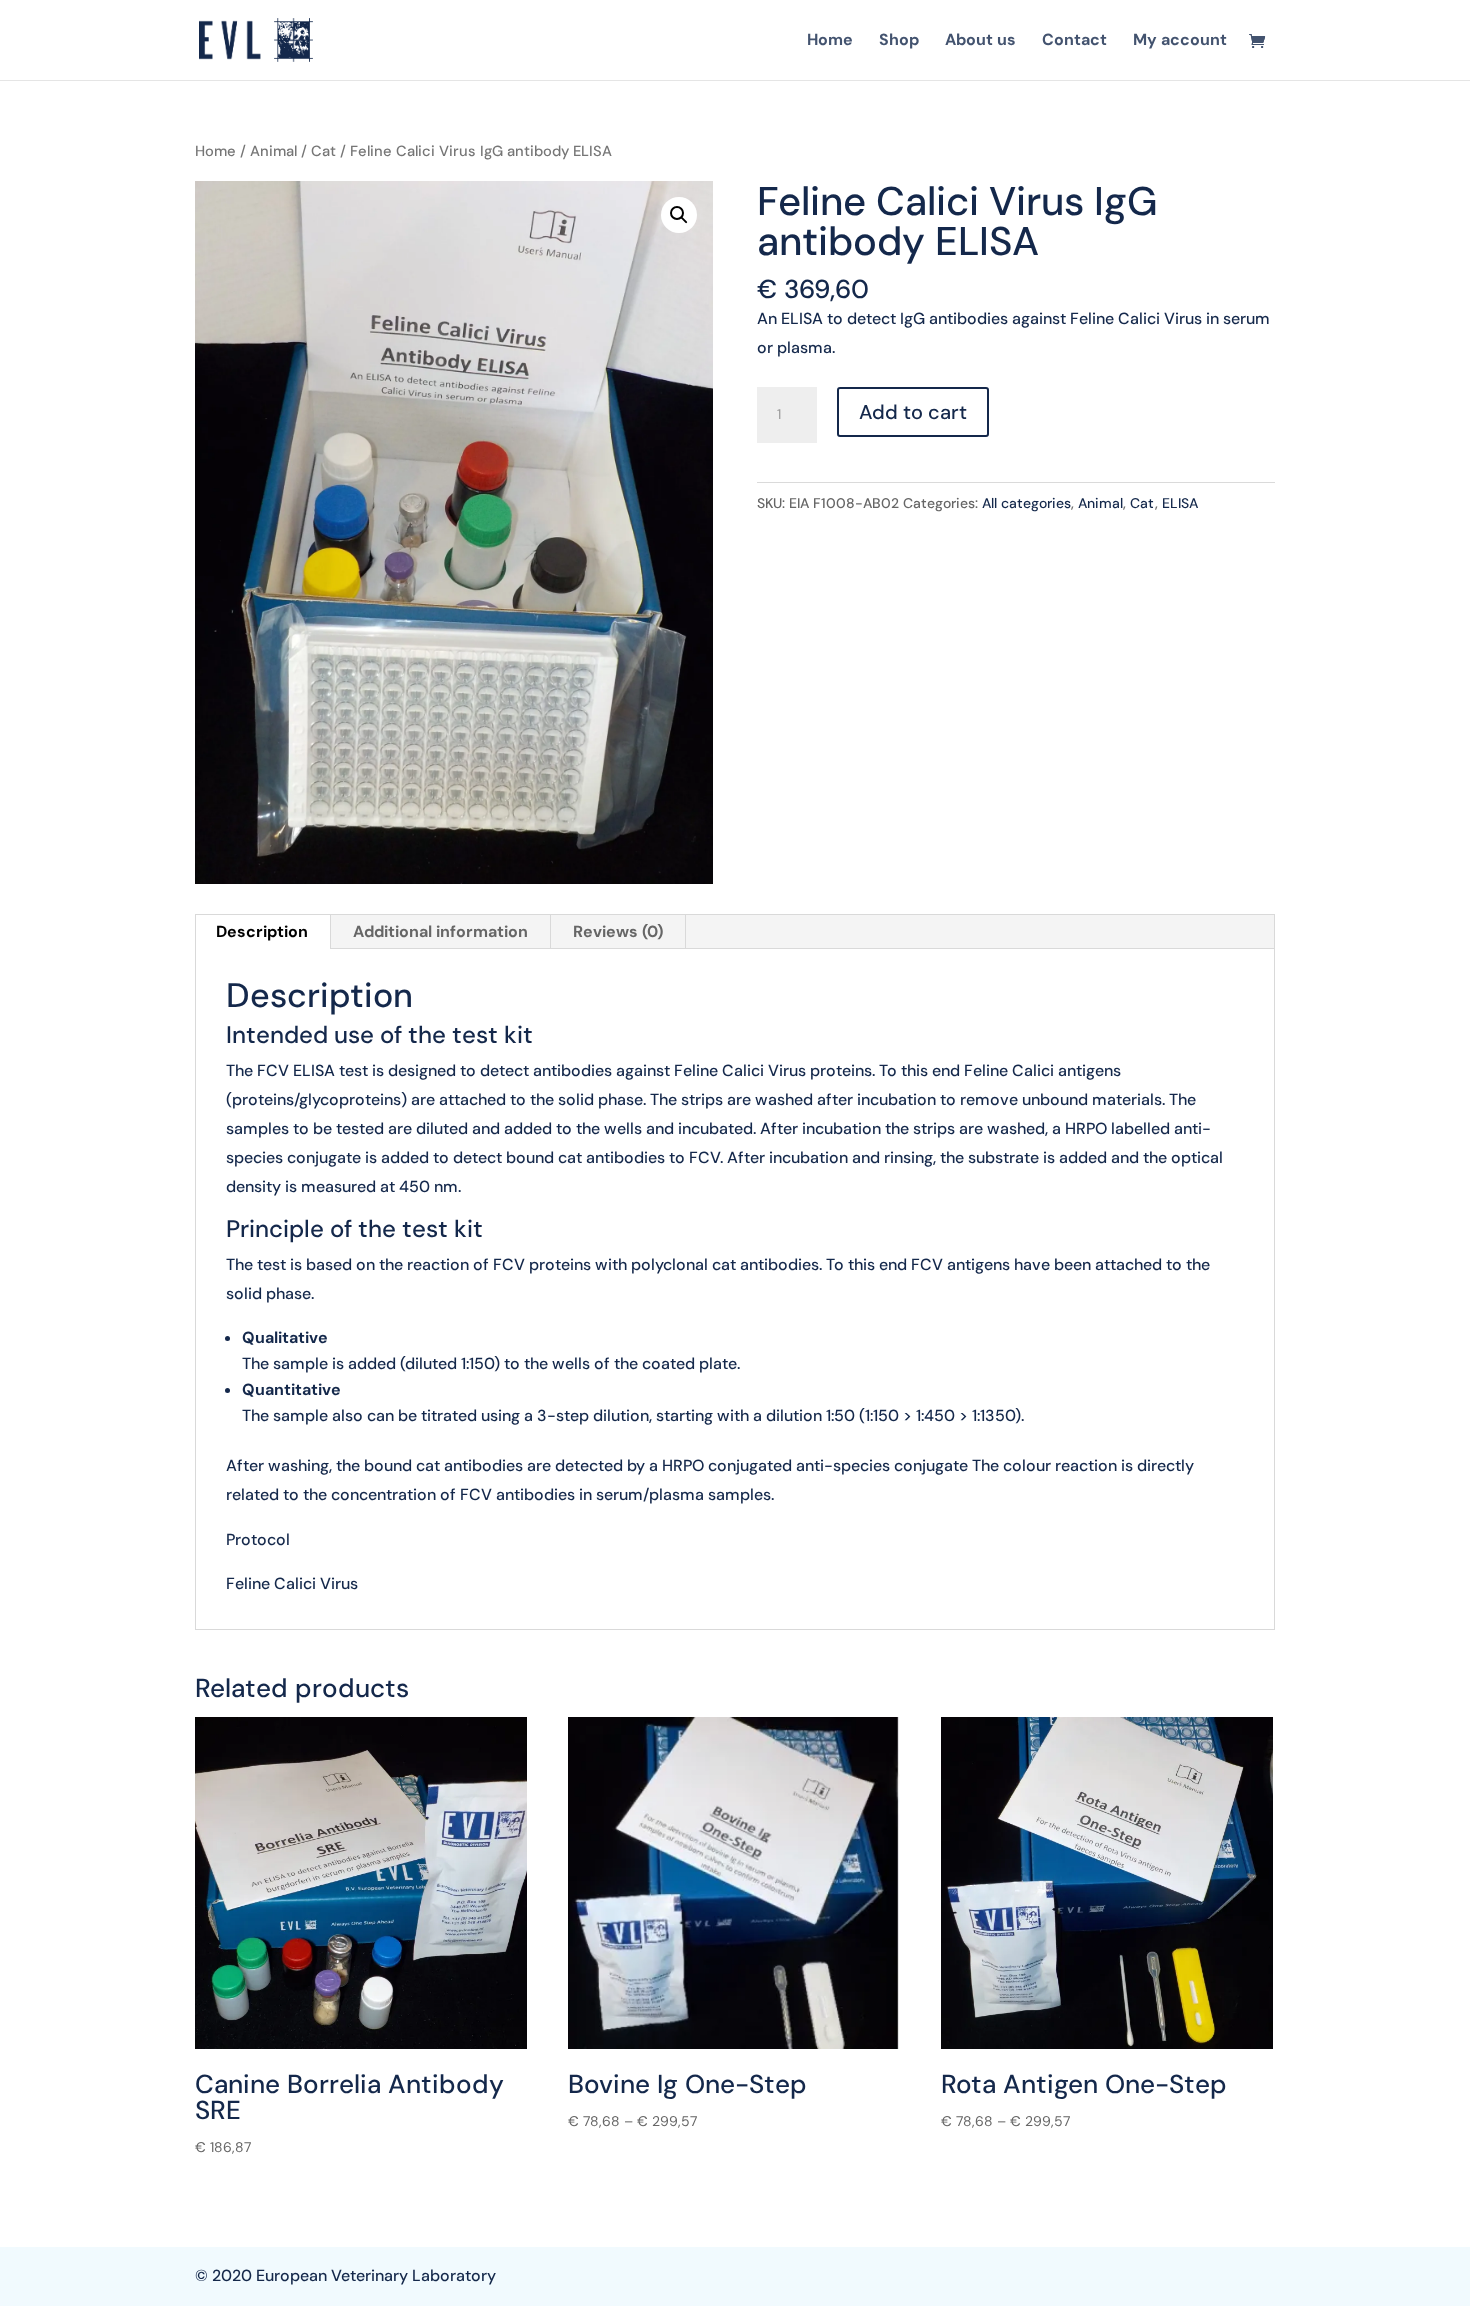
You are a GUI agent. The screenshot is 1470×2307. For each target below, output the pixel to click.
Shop (899, 41)
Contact (1074, 41)
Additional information (440, 931)
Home (830, 41)
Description (262, 931)
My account (1180, 41)
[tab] (262, 932)
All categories (1026, 503)
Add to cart (913, 412)
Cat (323, 151)
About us (980, 41)
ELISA (1180, 503)
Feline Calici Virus (292, 1583)
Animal (273, 151)
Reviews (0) (618, 931)
